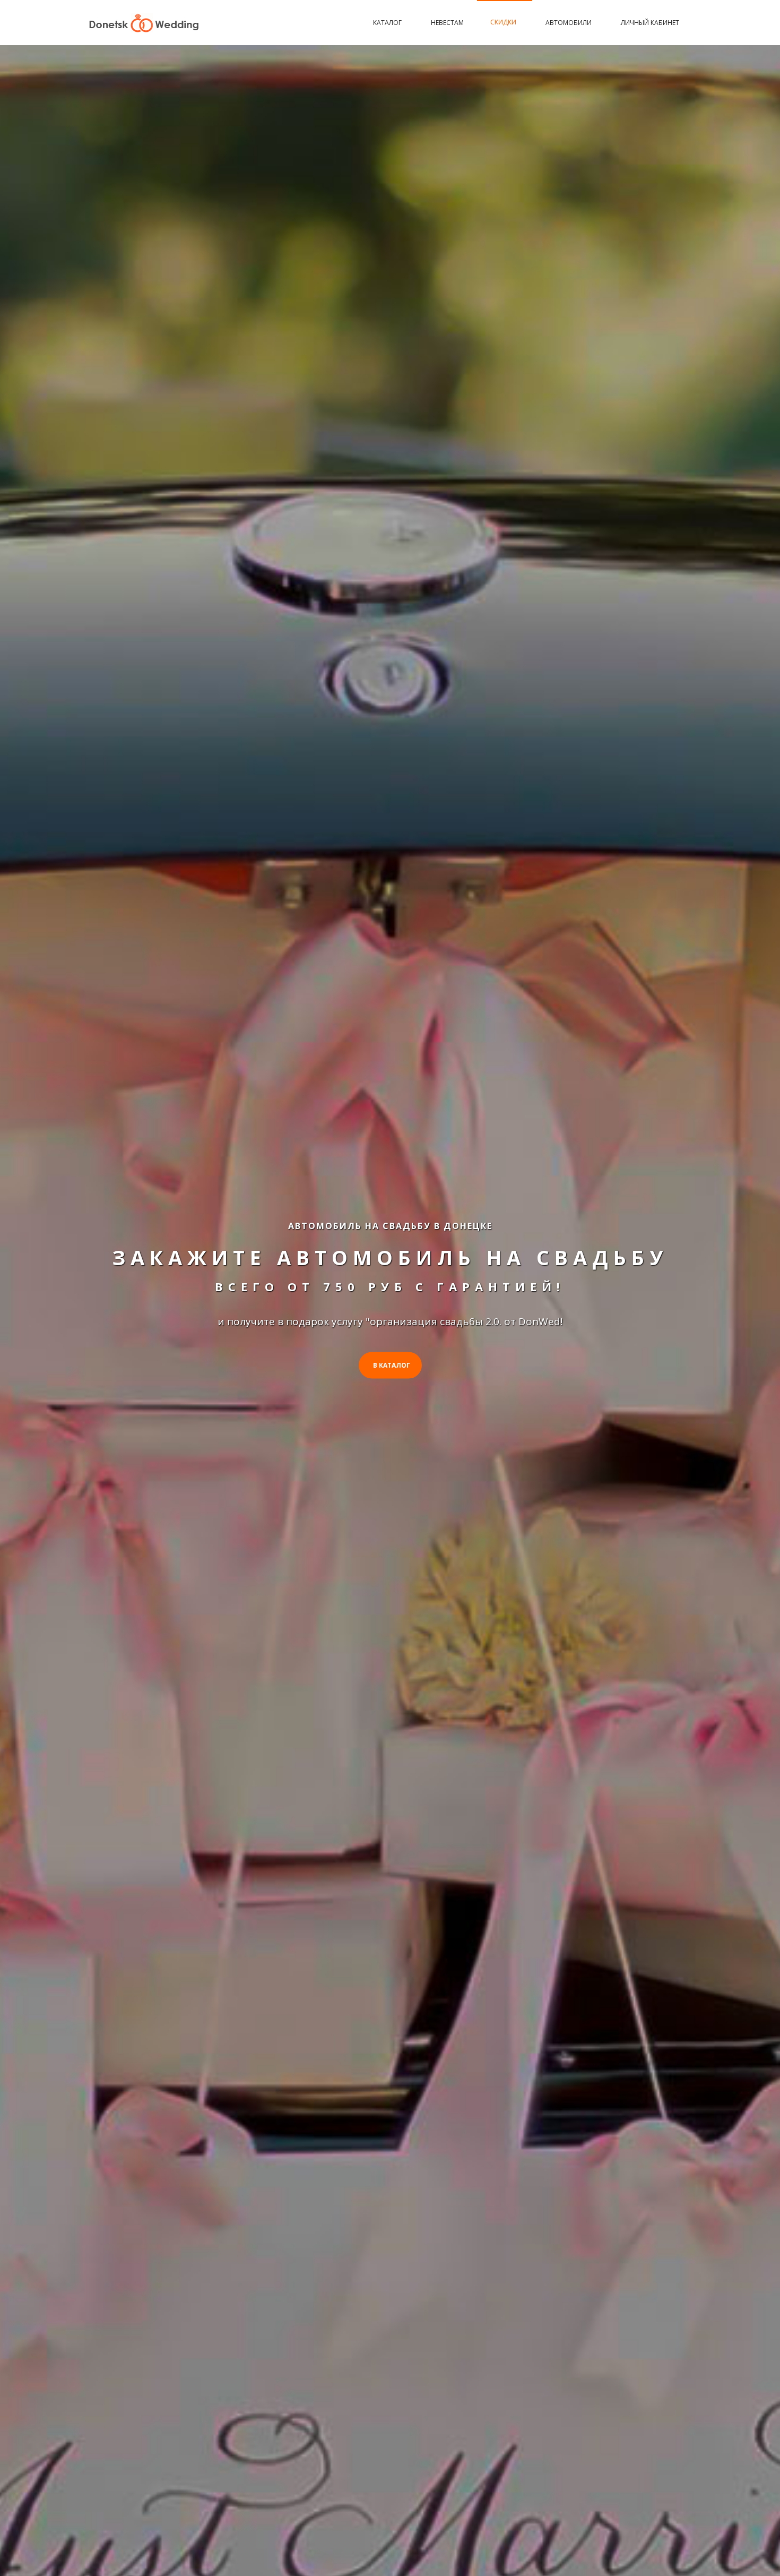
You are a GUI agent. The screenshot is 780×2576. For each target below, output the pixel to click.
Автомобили (569, 23)
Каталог (387, 23)
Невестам (447, 23)
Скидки (503, 22)
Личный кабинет (650, 23)
